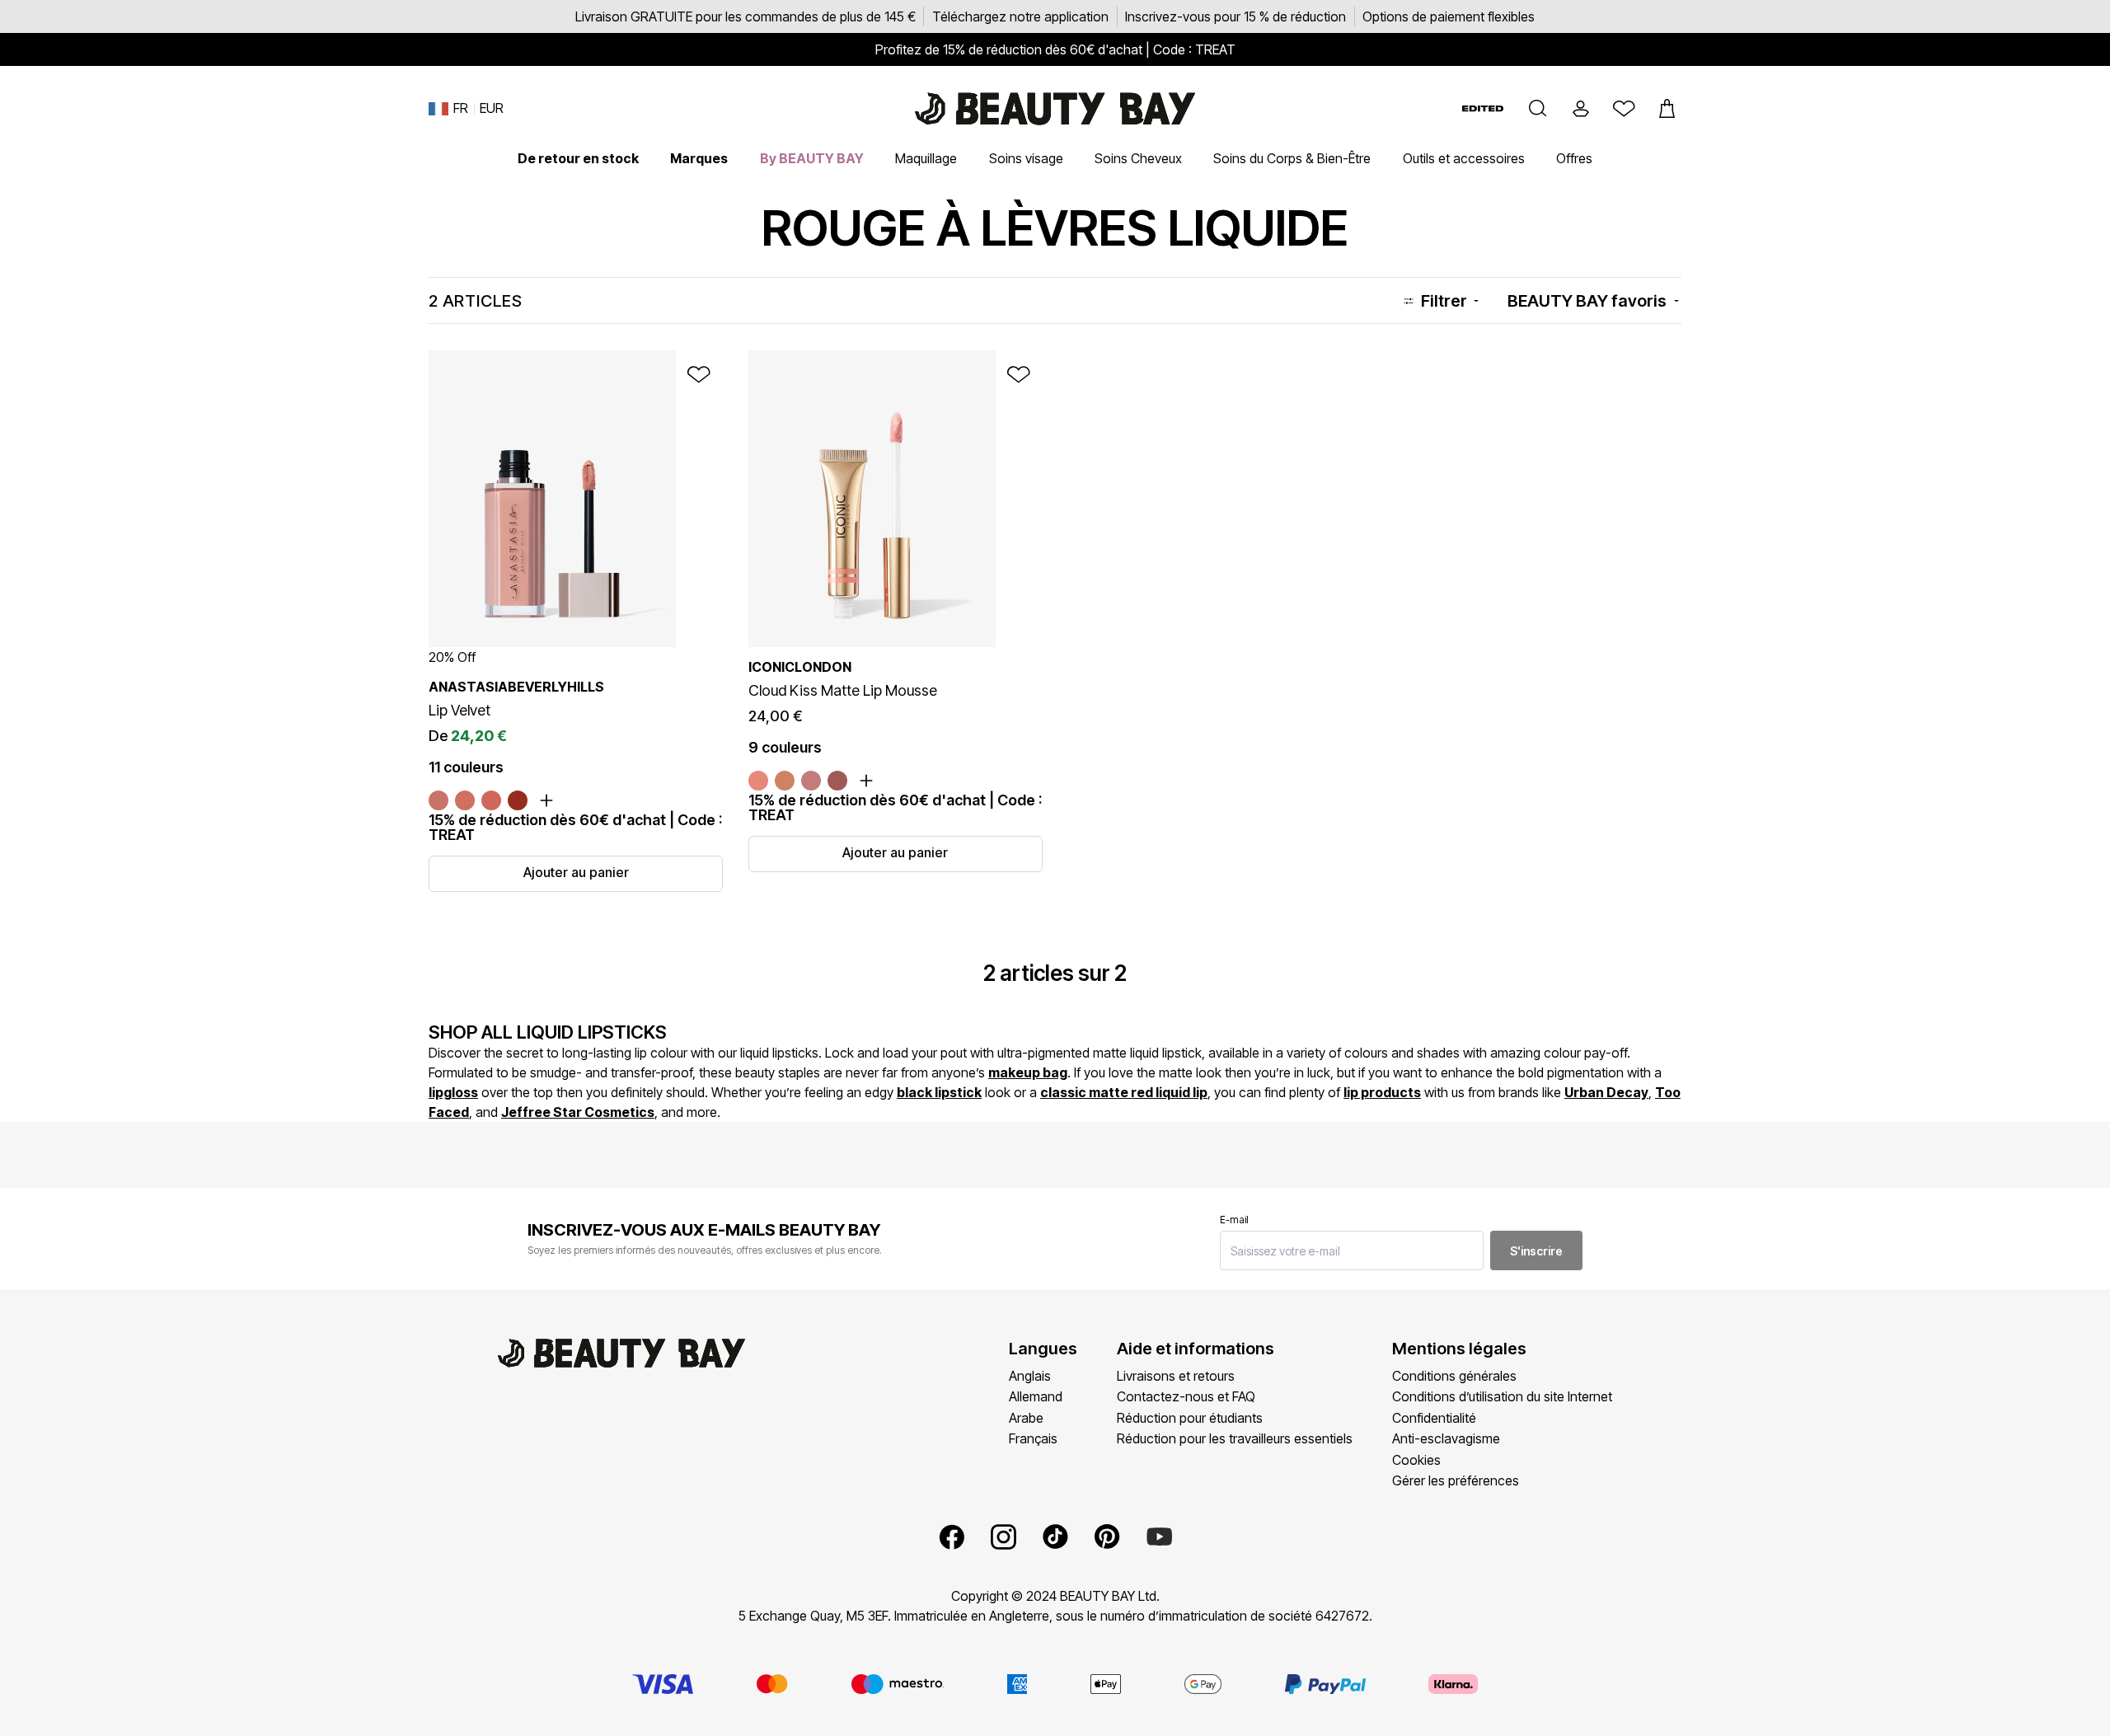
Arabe (1026, 1418)
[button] (1538, 109)
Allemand (1036, 1396)
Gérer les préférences (1456, 1480)
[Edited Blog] (1483, 108)
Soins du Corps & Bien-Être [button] (1292, 158)
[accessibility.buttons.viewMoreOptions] (546, 800)
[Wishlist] (1624, 109)
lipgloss (453, 1092)
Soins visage (1026, 158)
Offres (1574, 158)
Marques (699, 158)
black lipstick (939, 1092)
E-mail (1234, 1220)
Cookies (1416, 1460)
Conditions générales (1454, 1376)
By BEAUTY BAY (812, 158)
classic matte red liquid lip (1124, 1092)
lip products (1382, 1092)
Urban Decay (1606, 1092)
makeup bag (1028, 1072)
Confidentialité (1434, 1418)
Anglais (1030, 1376)
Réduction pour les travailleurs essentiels (1235, 1438)
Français (1033, 1438)
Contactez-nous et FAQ (1186, 1396)
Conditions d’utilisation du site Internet (1502, 1396)
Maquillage (926, 158)
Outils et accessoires (1464, 158)
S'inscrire (1536, 1251)
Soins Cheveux (1138, 158)
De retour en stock (578, 158)
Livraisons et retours (1176, 1376)
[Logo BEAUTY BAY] (1055, 109)
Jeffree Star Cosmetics (578, 1112)
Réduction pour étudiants (1190, 1418)
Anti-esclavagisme (1446, 1438)
